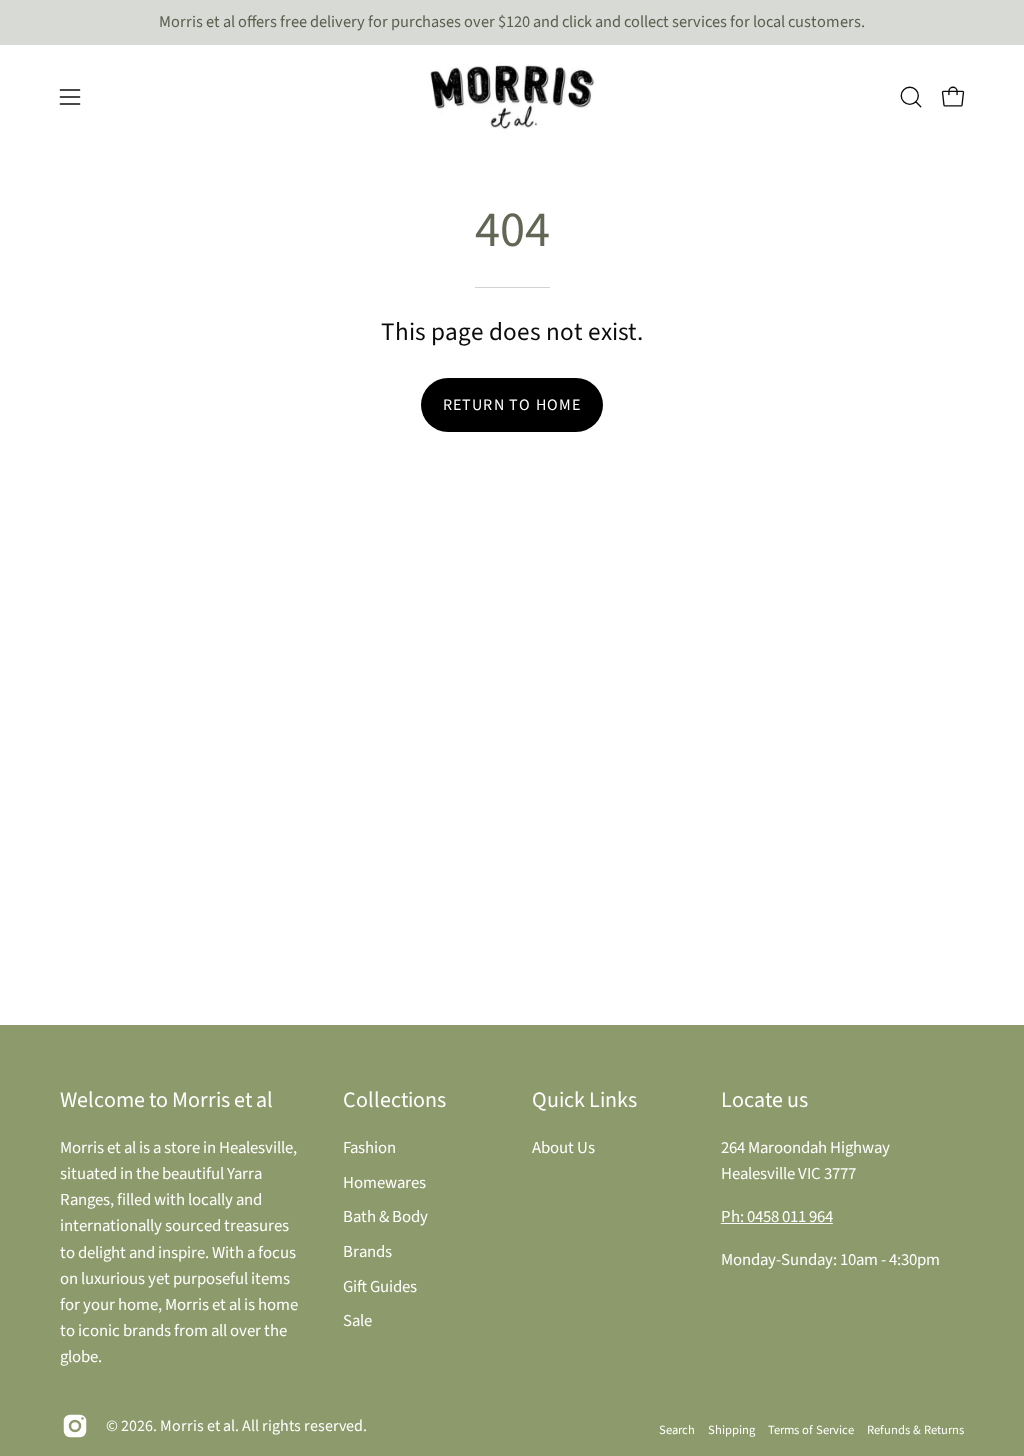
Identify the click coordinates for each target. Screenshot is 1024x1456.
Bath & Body (385, 1217)
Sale (357, 1321)
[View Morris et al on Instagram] (75, 1426)
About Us (563, 1148)
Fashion (369, 1148)
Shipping (731, 1430)
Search (677, 1430)
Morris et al (197, 1426)
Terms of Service (811, 1430)
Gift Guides (380, 1286)
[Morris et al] (512, 97)
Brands (367, 1251)
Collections (394, 1100)
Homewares (384, 1182)
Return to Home (512, 405)
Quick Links (584, 1100)
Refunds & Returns (915, 1430)
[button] (911, 97)
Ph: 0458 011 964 (777, 1217)
